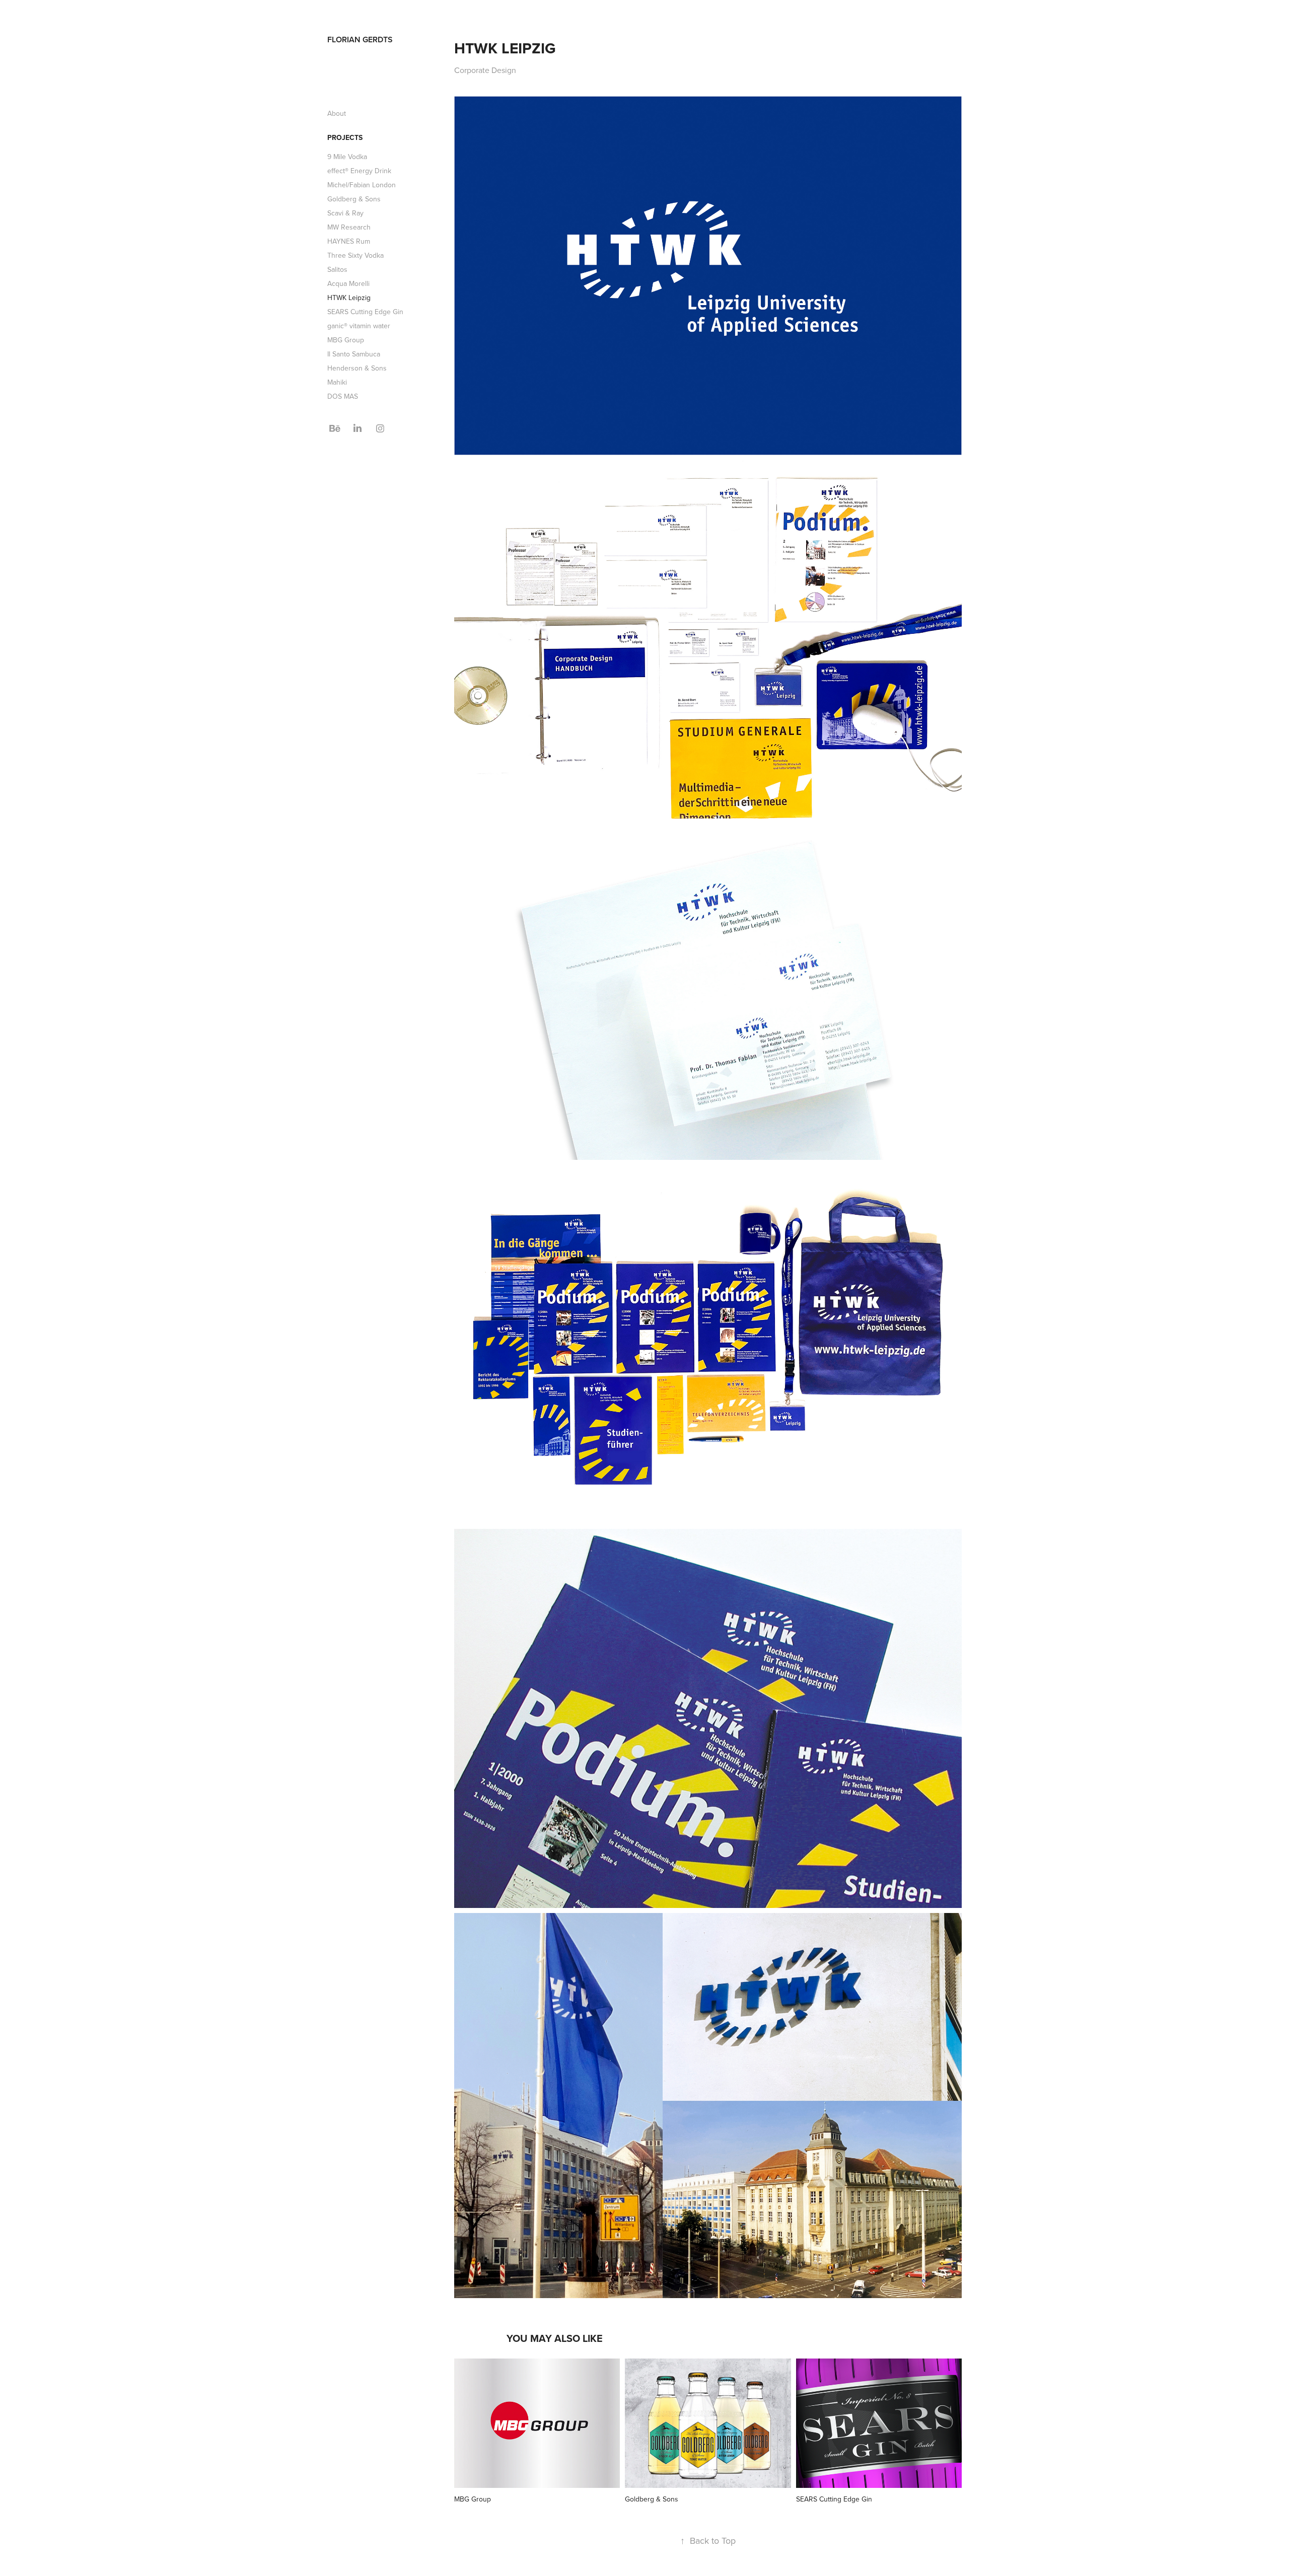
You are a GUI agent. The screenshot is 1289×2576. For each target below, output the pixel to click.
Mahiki (337, 382)
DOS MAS (343, 396)
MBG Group (346, 340)
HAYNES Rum (349, 241)
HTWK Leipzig (349, 298)
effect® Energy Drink (359, 171)
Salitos (337, 269)
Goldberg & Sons (354, 199)
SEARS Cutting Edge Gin (365, 312)
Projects (345, 137)
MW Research (349, 227)
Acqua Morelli (348, 283)
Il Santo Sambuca (354, 354)
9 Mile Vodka (347, 157)
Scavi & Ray (345, 213)
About (337, 113)
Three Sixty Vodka (355, 255)
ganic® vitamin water (359, 326)
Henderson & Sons (357, 368)
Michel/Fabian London (362, 185)
